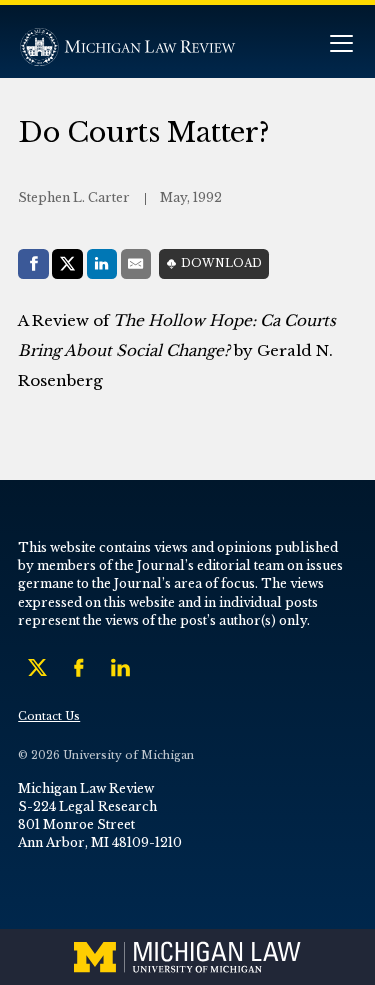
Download (221, 263)
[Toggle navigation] (341, 45)
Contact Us (49, 716)
